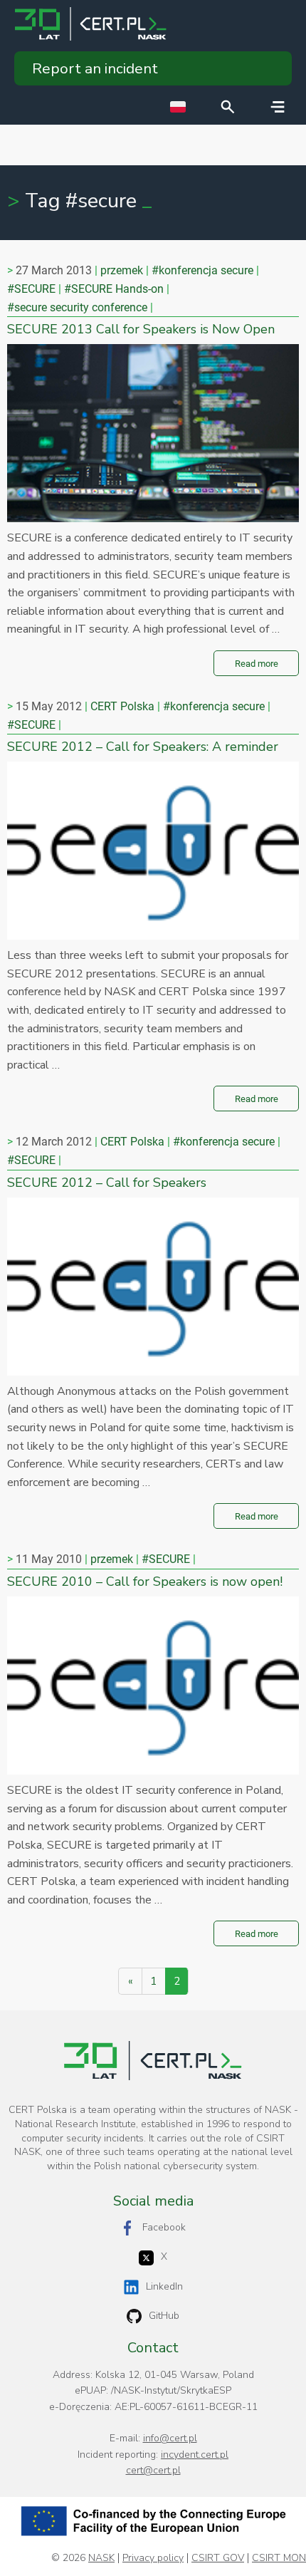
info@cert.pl (170, 2438)
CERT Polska (122, 706)
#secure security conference (77, 307)
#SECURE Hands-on (114, 289)
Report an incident (95, 68)
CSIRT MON (279, 2558)
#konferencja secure (202, 270)
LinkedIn (164, 2286)
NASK (101, 2558)
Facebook (164, 2227)
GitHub (164, 2316)
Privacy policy (153, 2558)
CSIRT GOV (218, 2558)
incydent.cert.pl (195, 2455)
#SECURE (31, 289)
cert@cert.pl (153, 2470)
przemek (122, 270)
